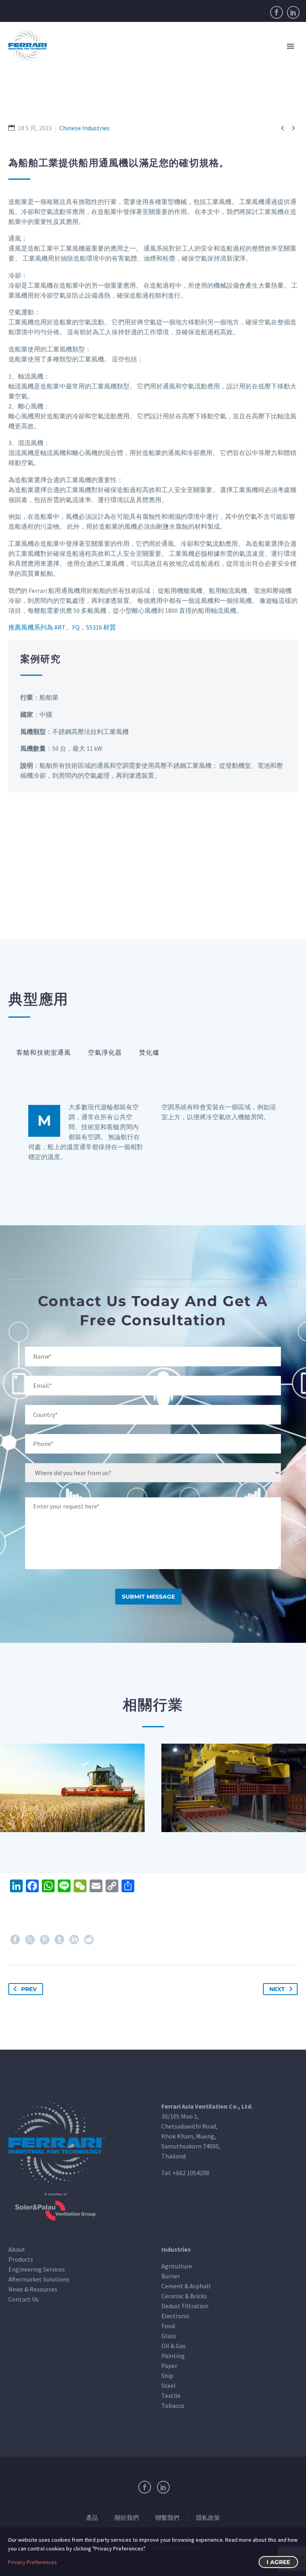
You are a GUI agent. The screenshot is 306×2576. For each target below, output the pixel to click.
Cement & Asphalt (186, 2286)
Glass (169, 2336)
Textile (171, 2396)
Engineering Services (37, 2269)
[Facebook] (277, 12)
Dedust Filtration (185, 2306)
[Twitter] (30, 1940)
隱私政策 (208, 2518)
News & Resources (33, 2289)
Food (168, 2326)
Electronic (176, 2316)
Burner (171, 2276)
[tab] (44, 1053)
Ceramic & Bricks (184, 2296)
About (17, 2249)
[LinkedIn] (293, 12)
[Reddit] (89, 1940)
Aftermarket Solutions (39, 2279)
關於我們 (127, 2518)
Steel (169, 2386)
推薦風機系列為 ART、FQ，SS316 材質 (62, 627)
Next (277, 1989)
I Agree (278, 2562)
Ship (167, 2376)
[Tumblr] (59, 1940)
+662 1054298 (191, 2173)
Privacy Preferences (32, 2562)
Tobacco (173, 2405)
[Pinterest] (45, 1940)
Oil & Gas (174, 2346)
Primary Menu (290, 46)
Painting (173, 2356)
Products (21, 2259)
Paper (169, 2366)
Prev (29, 1989)
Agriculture (177, 2266)
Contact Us (24, 2299)
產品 (92, 2518)
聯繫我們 (167, 2518)
